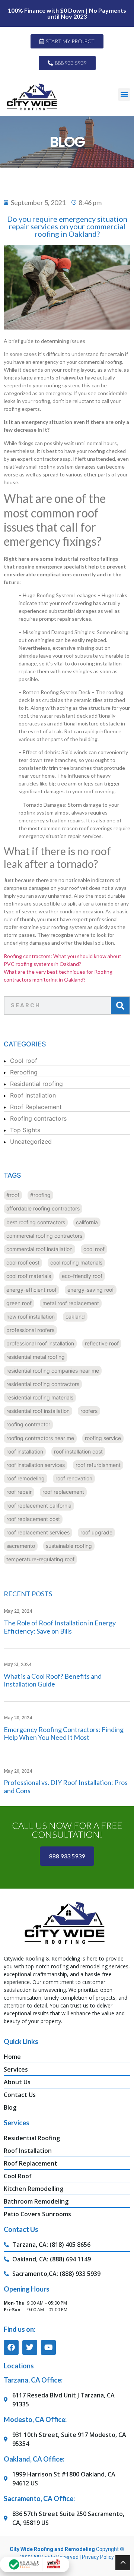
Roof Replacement (36, 1107)
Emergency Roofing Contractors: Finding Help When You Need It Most (64, 1733)
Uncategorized (31, 1141)
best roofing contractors (36, 1222)
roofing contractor (28, 1424)
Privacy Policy (98, 2557)
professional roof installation (40, 1343)
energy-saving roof (91, 1290)
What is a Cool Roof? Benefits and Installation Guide (53, 1680)
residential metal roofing (36, 1357)
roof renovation (74, 1478)
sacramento (21, 1546)
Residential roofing (36, 1084)
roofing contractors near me (40, 1438)
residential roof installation (38, 1411)
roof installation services (36, 1465)
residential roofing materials (40, 1397)
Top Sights (25, 1130)
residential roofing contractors (43, 1384)
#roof (13, 1195)
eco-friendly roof (82, 1276)
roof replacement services (38, 1532)
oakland (75, 1317)
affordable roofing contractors (43, 1208)
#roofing (40, 1195)
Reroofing (24, 1072)
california (87, 1222)
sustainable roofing (69, 1546)
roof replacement (63, 1492)
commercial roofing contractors (44, 1236)
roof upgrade (96, 1532)
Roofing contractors (38, 1118)
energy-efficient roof (31, 1290)
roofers (89, 1411)
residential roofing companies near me (53, 1371)
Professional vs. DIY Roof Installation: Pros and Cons (66, 1786)
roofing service (103, 1438)
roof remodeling (25, 1478)
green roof (19, 1303)
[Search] (120, 1005)
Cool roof (24, 1061)
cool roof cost (23, 1262)
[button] (124, 95)
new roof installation (31, 1317)
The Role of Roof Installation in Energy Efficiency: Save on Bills (60, 1627)
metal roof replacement (71, 1303)
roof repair (19, 1492)
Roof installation (33, 1095)
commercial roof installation (39, 1249)
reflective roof (102, 1343)
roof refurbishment (98, 1465)
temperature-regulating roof (40, 1559)
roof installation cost (78, 1451)
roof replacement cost (33, 1519)
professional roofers (30, 1330)
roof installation (25, 1451)
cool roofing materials (76, 1262)
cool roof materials (29, 1276)
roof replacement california (39, 1506)
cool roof (94, 1249)
